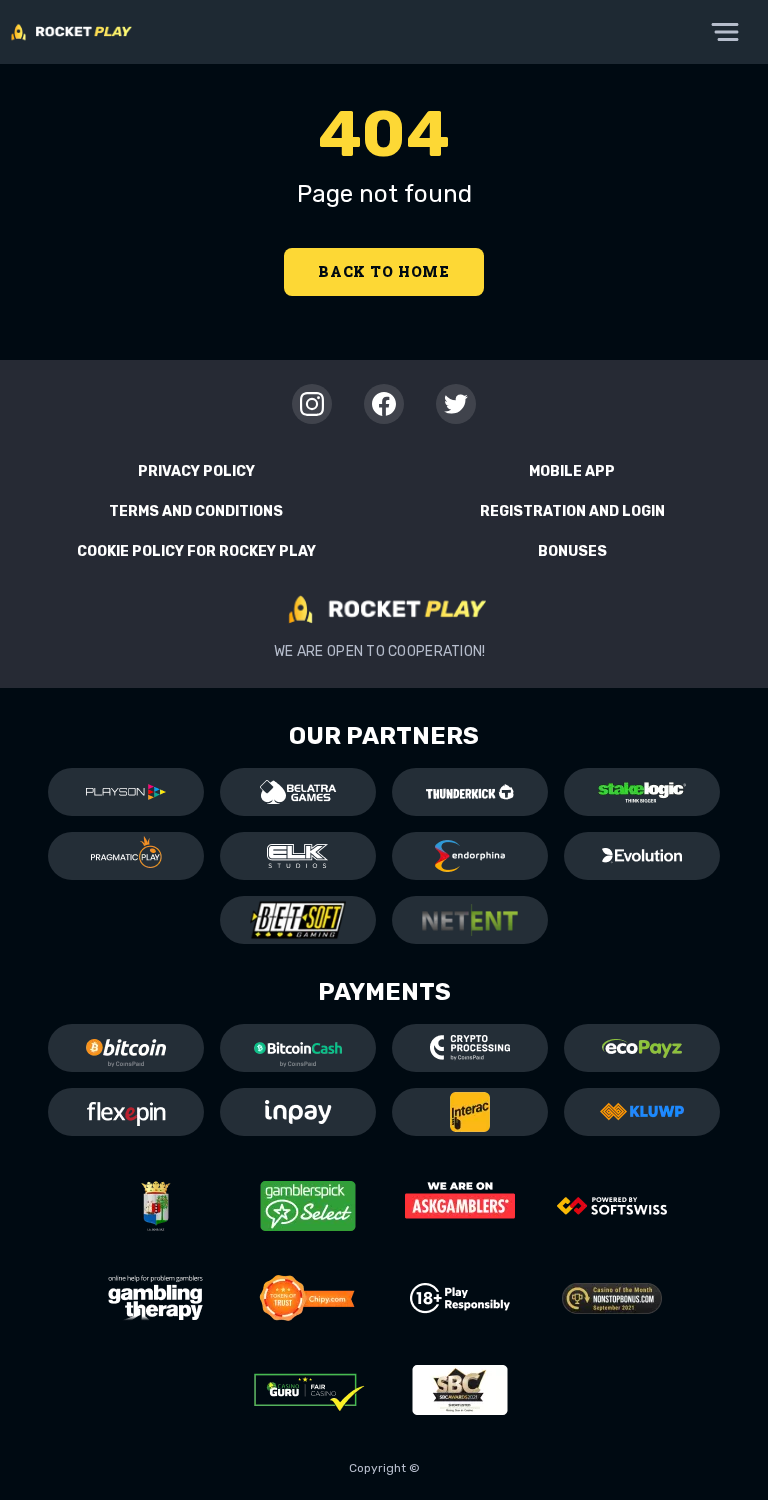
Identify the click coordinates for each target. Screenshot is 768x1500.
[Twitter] (456, 404)
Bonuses (572, 551)
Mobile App (572, 471)
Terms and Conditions (196, 511)
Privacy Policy (196, 471)
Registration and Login (572, 511)
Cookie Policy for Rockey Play (196, 551)
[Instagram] (312, 404)
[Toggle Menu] (725, 32)
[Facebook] (384, 404)
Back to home (384, 271)
